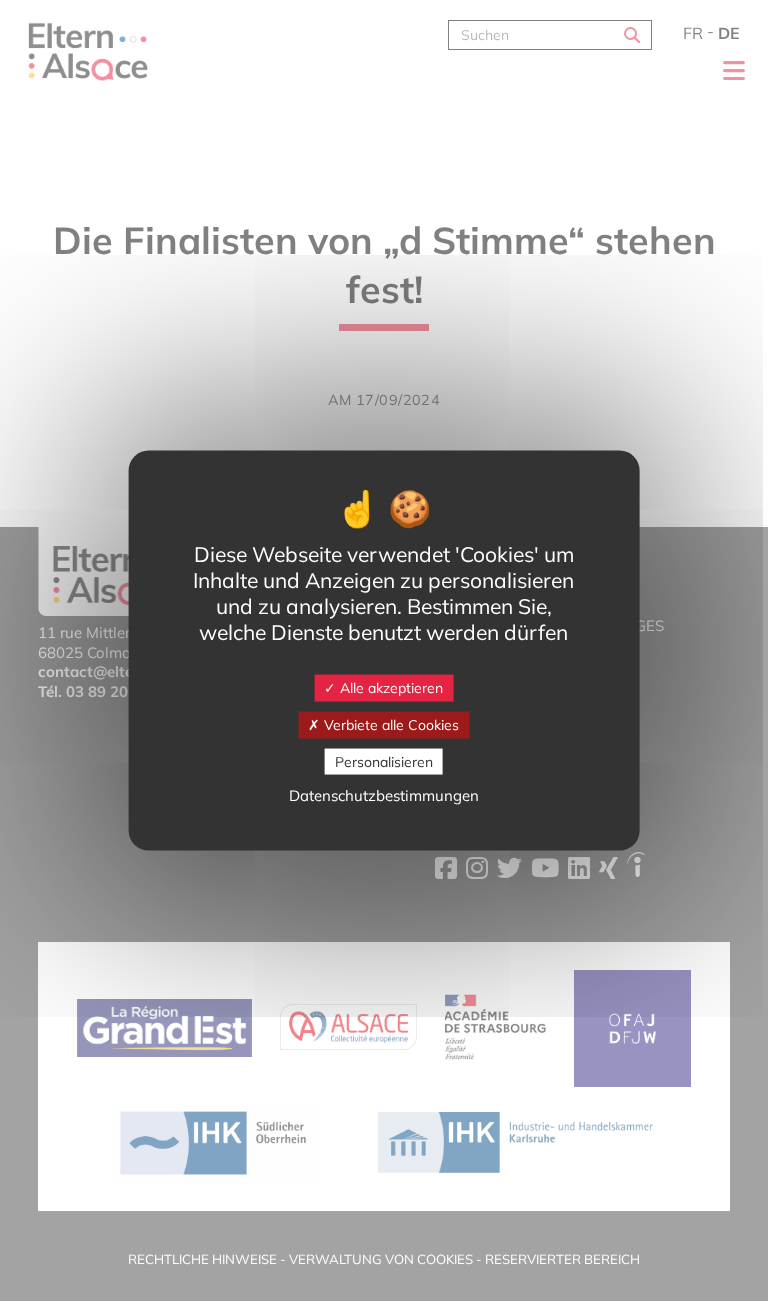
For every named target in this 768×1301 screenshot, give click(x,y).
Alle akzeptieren (389, 688)
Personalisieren (384, 761)
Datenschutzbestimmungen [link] (384, 795)
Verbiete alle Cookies (389, 724)
